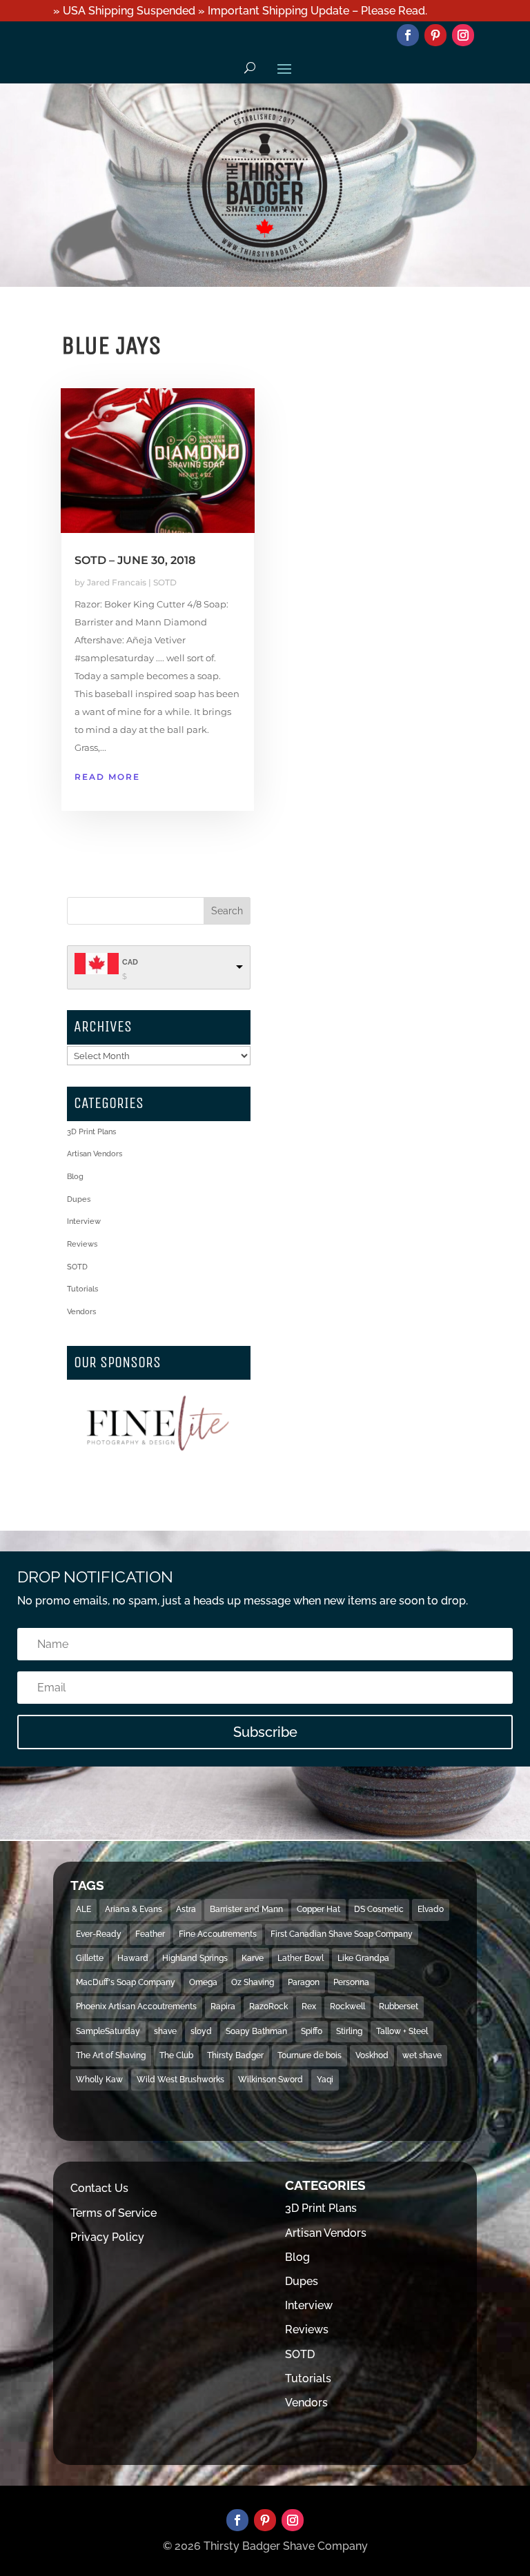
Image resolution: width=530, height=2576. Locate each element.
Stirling (349, 2031)
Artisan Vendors (95, 1154)
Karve (253, 1958)
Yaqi (325, 2080)
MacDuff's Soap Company (126, 1982)
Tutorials (82, 1289)
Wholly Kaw (99, 2080)
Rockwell (347, 2006)
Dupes (79, 1199)
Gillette (90, 1958)
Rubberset (399, 2006)
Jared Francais (117, 582)
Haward (133, 1958)
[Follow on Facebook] (408, 35)
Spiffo (312, 2031)
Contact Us (99, 2188)
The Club (176, 2055)
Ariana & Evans (134, 1909)
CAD (130, 962)
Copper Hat (318, 1909)
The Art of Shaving (111, 2055)
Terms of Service (114, 2213)
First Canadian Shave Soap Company (342, 1934)
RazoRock (268, 2006)
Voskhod (372, 2055)
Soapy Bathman (256, 2031)
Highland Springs (195, 1958)
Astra (186, 1909)
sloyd (201, 2031)
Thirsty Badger (235, 2055)
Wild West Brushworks (180, 2080)
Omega (203, 1982)
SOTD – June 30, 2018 (135, 560)
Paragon (304, 1982)
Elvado (431, 1909)
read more (107, 777)
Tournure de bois (310, 2055)
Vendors (81, 1312)
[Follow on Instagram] (463, 35)
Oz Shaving (253, 1982)
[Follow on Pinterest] (435, 35)
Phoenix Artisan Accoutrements (136, 2006)
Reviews (82, 1244)
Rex (309, 2006)
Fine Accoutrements (218, 1934)
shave (165, 2031)
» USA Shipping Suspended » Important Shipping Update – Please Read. (240, 11)
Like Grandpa (363, 1958)
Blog (75, 1177)
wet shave (422, 2055)
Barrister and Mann (246, 1909)
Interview (84, 1221)
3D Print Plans (91, 1132)
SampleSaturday (108, 2031)
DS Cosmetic (379, 1909)
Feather (150, 1934)
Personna (351, 1982)
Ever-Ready (99, 1934)
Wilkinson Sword (271, 2080)
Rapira (223, 2006)
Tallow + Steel (402, 2031)
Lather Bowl (301, 1958)
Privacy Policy (107, 2237)
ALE (84, 1909)
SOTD (165, 582)
